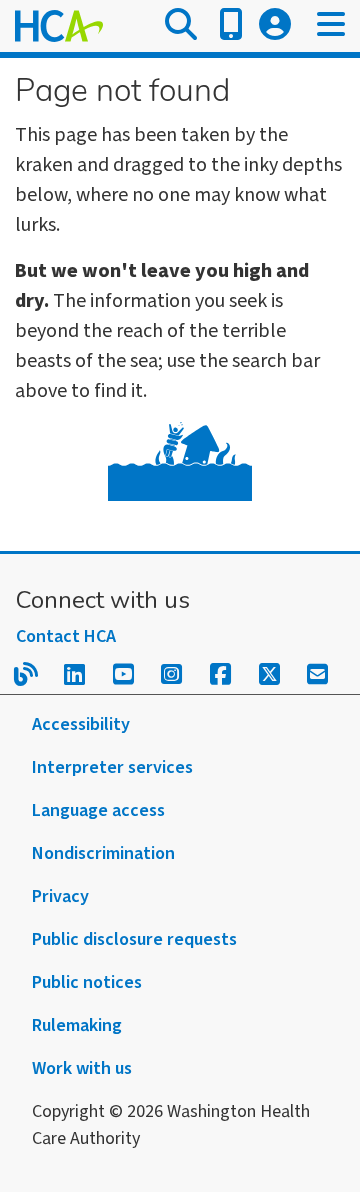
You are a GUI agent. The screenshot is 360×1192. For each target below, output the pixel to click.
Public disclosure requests (134, 939)
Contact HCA (66, 636)
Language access (98, 810)
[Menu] (331, 26)
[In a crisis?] (231, 26)
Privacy (60, 896)
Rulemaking (77, 1025)
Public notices (87, 982)
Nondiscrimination (103, 853)
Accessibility (81, 724)
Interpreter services (112, 767)
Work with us (82, 1068)
